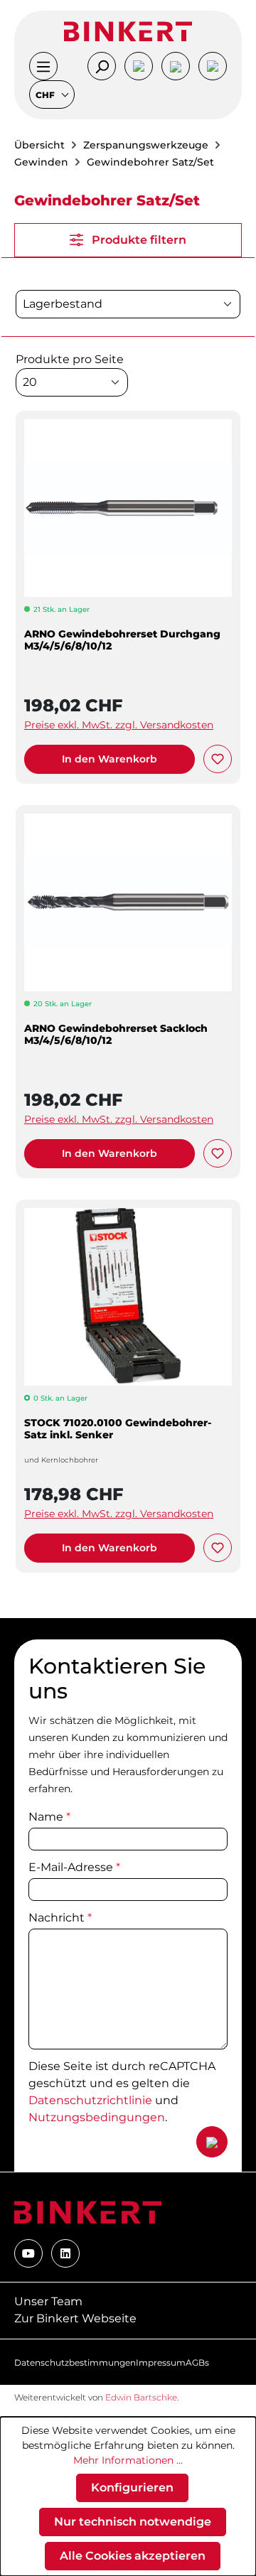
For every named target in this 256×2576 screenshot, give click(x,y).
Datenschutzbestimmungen (75, 2362)
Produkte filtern (138, 240)
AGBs (197, 2362)
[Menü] (43, 66)
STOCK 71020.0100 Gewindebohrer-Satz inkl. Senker (118, 1429)
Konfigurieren (132, 2488)
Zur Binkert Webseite (75, 2318)
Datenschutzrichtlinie (90, 2100)
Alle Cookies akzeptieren (133, 2556)
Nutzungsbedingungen (97, 2117)
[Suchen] (102, 66)
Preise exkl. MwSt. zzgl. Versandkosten (119, 725)
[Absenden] (212, 2142)
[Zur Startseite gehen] (128, 31)
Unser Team (48, 2301)
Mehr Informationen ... (128, 2460)
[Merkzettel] (176, 66)
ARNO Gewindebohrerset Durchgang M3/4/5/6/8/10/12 (122, 640)
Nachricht (60, 1918)
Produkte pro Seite (70, 359)
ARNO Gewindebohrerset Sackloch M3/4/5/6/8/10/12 (116, 1035)
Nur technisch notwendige (133, 2522)
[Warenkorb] (213, 66)
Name (49, 1817)
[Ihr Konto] (139, 66)
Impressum (161, 2362)
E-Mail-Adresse (74, 1867)
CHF (46, 95)
